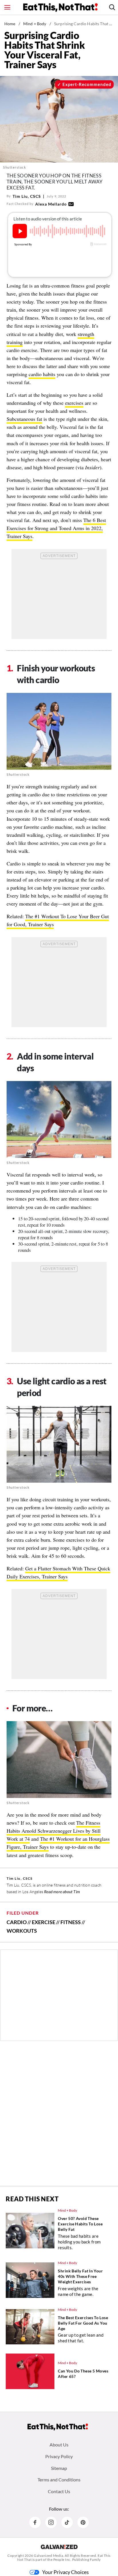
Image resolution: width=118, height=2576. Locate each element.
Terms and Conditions (59, 2480)
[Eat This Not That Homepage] (60, 7)
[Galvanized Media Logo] (59, 2547)
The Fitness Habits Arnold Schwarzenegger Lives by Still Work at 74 (54, 1831)
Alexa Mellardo (51, 204)
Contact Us (59, 2491)
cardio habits (42, 374)
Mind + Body (35, 24)
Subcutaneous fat (24, 419)
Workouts (22, 1931)
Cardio (17, 1922)
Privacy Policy (59, 2456)
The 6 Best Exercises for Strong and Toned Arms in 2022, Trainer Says (56, 528)
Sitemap (59, 2468)
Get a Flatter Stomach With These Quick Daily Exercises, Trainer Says (58, 1572)
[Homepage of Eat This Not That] (58, 2427)
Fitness (71, 1922)
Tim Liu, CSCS (27, 196)
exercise (44, 1922)
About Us (59, 2445)
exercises (74, 403)
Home (10, 24)
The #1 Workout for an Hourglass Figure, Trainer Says (58, 1843)
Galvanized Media (48, 2556)
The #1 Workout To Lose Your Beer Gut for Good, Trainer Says (58, 920)
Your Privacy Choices (65, 2572)
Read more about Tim (62, 1892)
